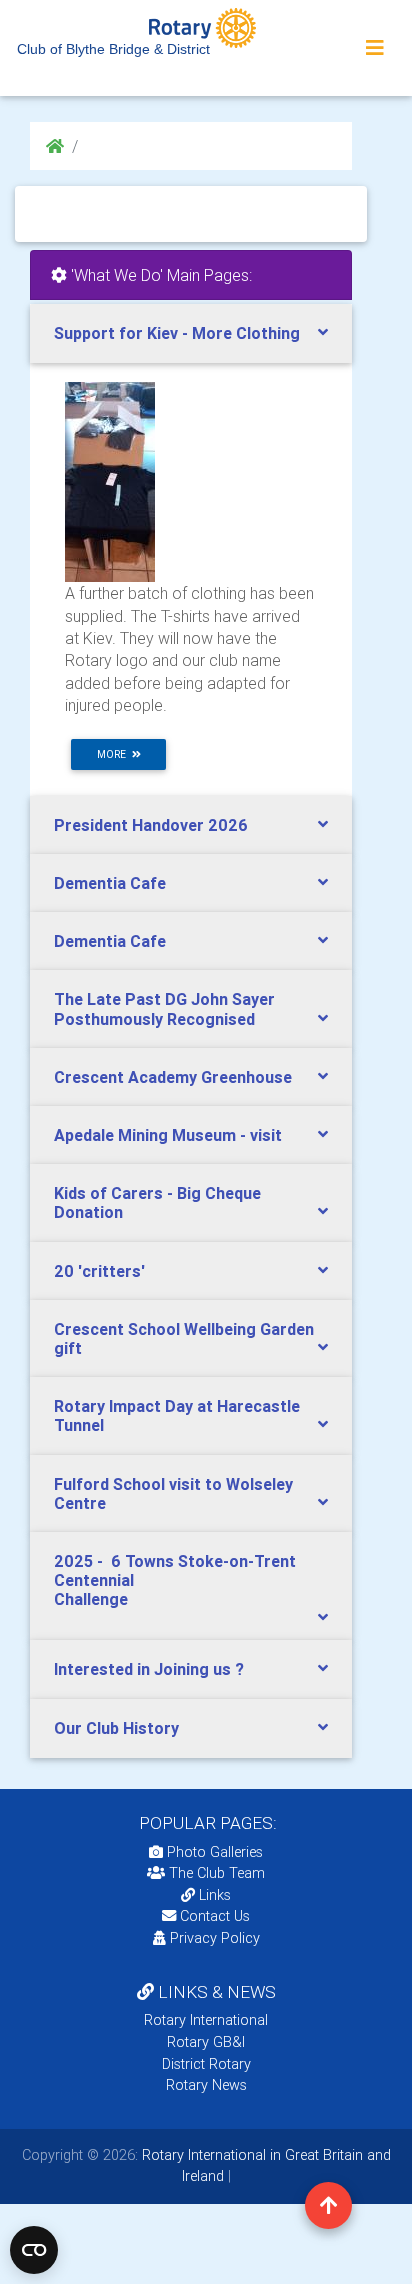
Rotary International (206, 2020)
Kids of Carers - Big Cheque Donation (157, 1202)
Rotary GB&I (206, 2042)
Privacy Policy (215, 1938)
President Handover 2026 (151, 825)
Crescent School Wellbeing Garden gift (184, 1338)
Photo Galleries (213, 1852)
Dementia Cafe (110, 883)
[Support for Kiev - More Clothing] (110, 481)
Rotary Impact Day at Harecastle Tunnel (177, 1415)
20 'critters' (99, 1271)
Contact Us (213, 1916)
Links (215, 1895)
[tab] (191, 333)
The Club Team (217, 1873)
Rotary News (206, 2085)
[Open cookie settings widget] (34, 2250)
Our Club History (116, 1728)
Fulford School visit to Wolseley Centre (173, 1493)
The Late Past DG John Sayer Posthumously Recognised (164, 1008)
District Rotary (206, 2064)
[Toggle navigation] (375, 48)
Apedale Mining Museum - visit (168, 1135)
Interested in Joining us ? (149, 1669)
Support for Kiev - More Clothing (177, 333)
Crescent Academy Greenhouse (173, 1077)
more (114, 754)
